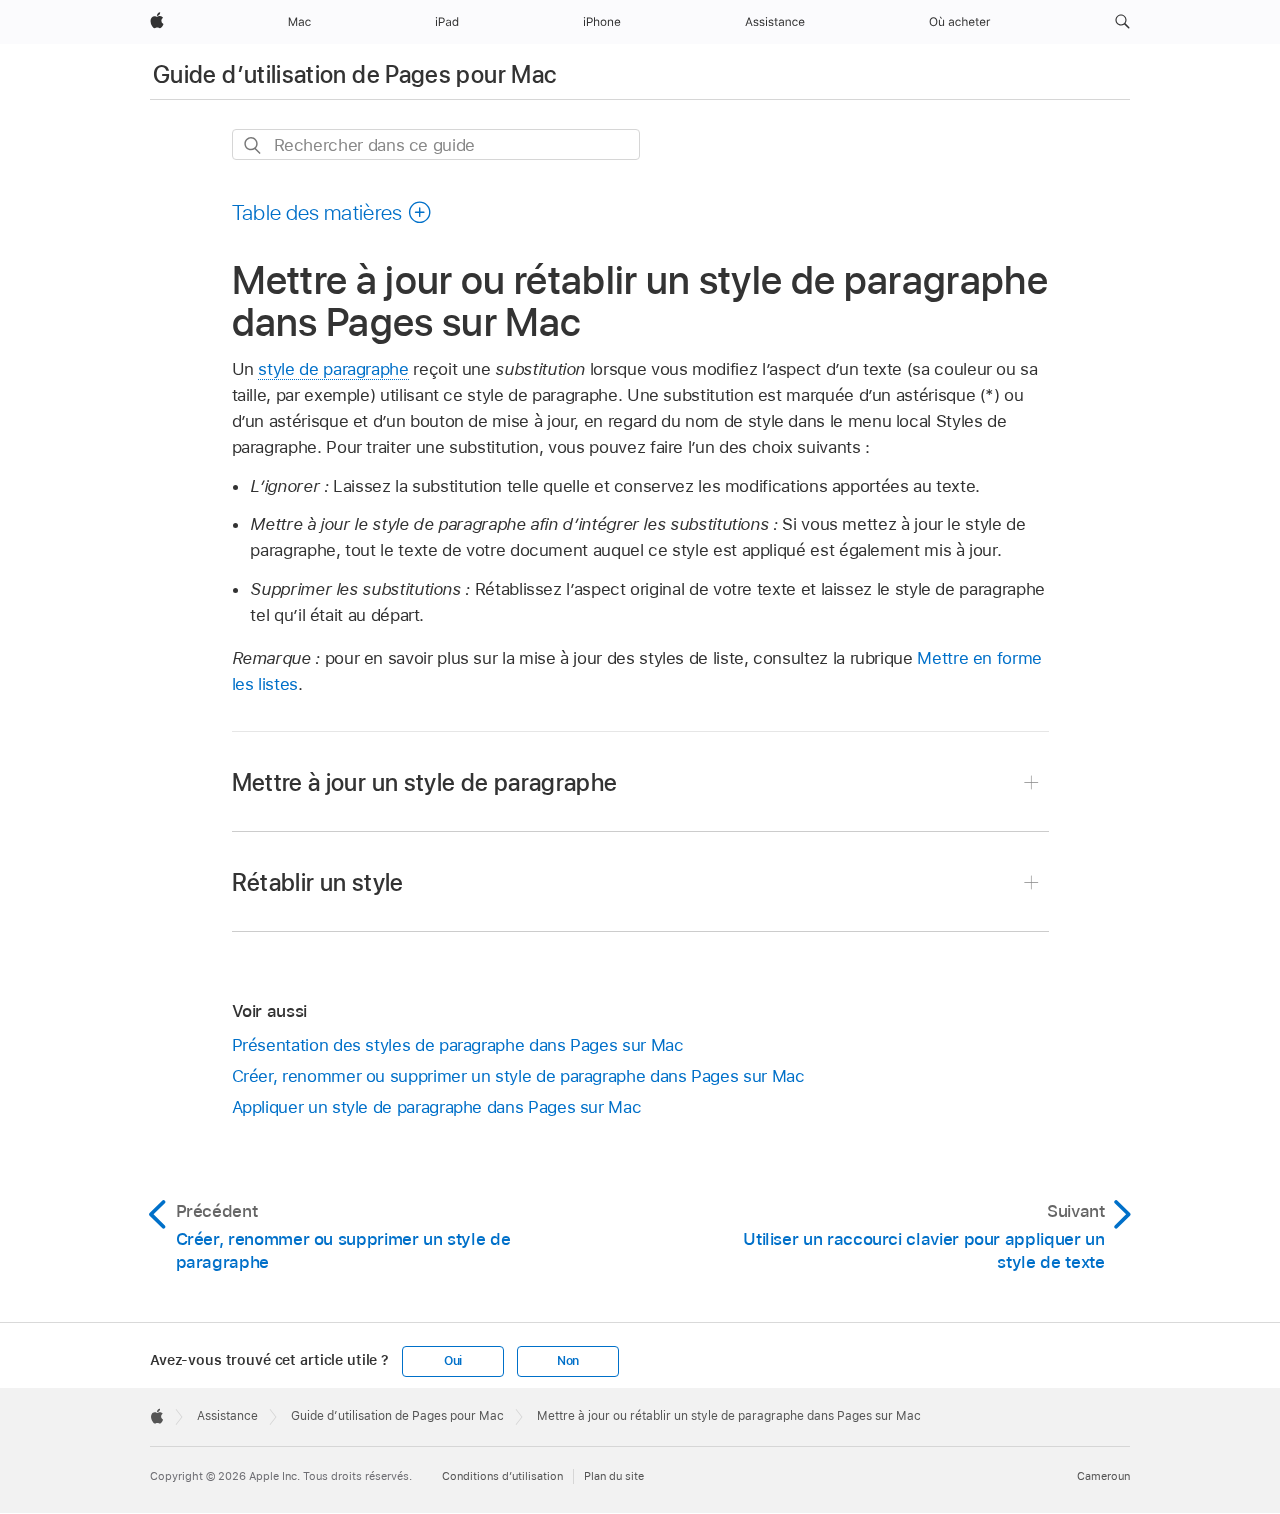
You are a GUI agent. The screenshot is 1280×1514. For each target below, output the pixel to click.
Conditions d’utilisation (502, 1476)
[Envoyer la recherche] (253, 145)
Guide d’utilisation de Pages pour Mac (354, 74)
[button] (1122, 22)
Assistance (227, 1416)
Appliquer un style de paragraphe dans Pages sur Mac (437, 1107)
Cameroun (1103, 1476)
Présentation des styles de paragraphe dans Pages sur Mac (458, 1045)
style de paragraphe (333, 369)
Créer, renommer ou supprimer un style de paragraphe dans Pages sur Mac (518, 1076)
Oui (453, 1361)
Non (568, 1361)
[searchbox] (436, 144)
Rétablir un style (318, 882)
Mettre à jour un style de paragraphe (425, 782)
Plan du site (614, 1476)
